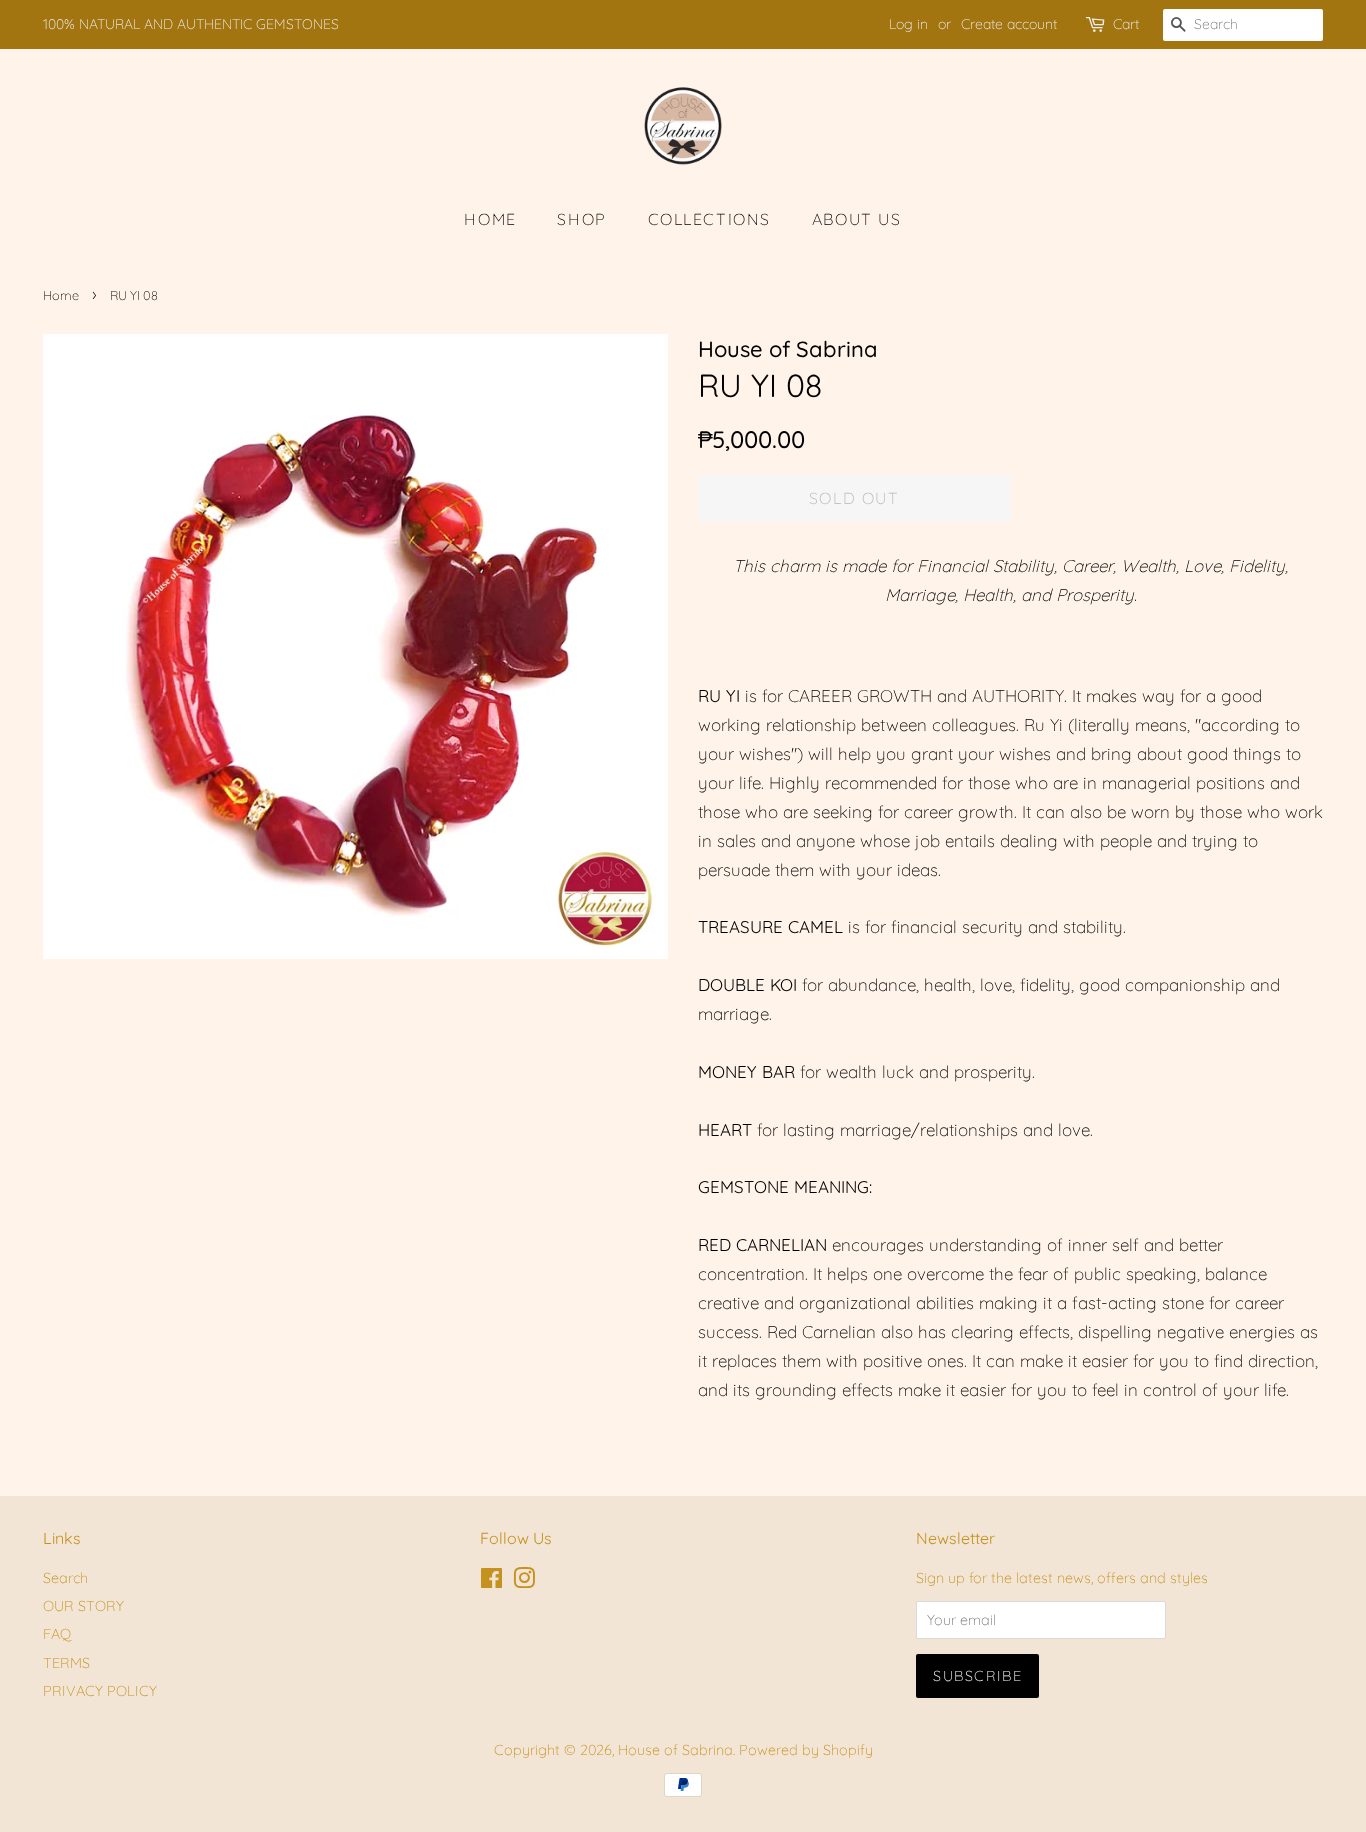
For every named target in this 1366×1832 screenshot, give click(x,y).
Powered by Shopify (806, 1750)
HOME (490, 219)
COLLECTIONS (710, 219)
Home (61, 295)
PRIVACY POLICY (100, 1691)
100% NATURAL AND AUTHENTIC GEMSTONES (191, 24)
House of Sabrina (675, 1750)
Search (65, 1578)
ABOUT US (857, 219)
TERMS (66, 1663)
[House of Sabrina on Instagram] (524, 1582)
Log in (908, 24)
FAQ (57, 1634)
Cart (1126, 24)
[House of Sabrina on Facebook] (491, 1582)
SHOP (581, 219)
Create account (1009, 24)
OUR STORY (83, 1606)
